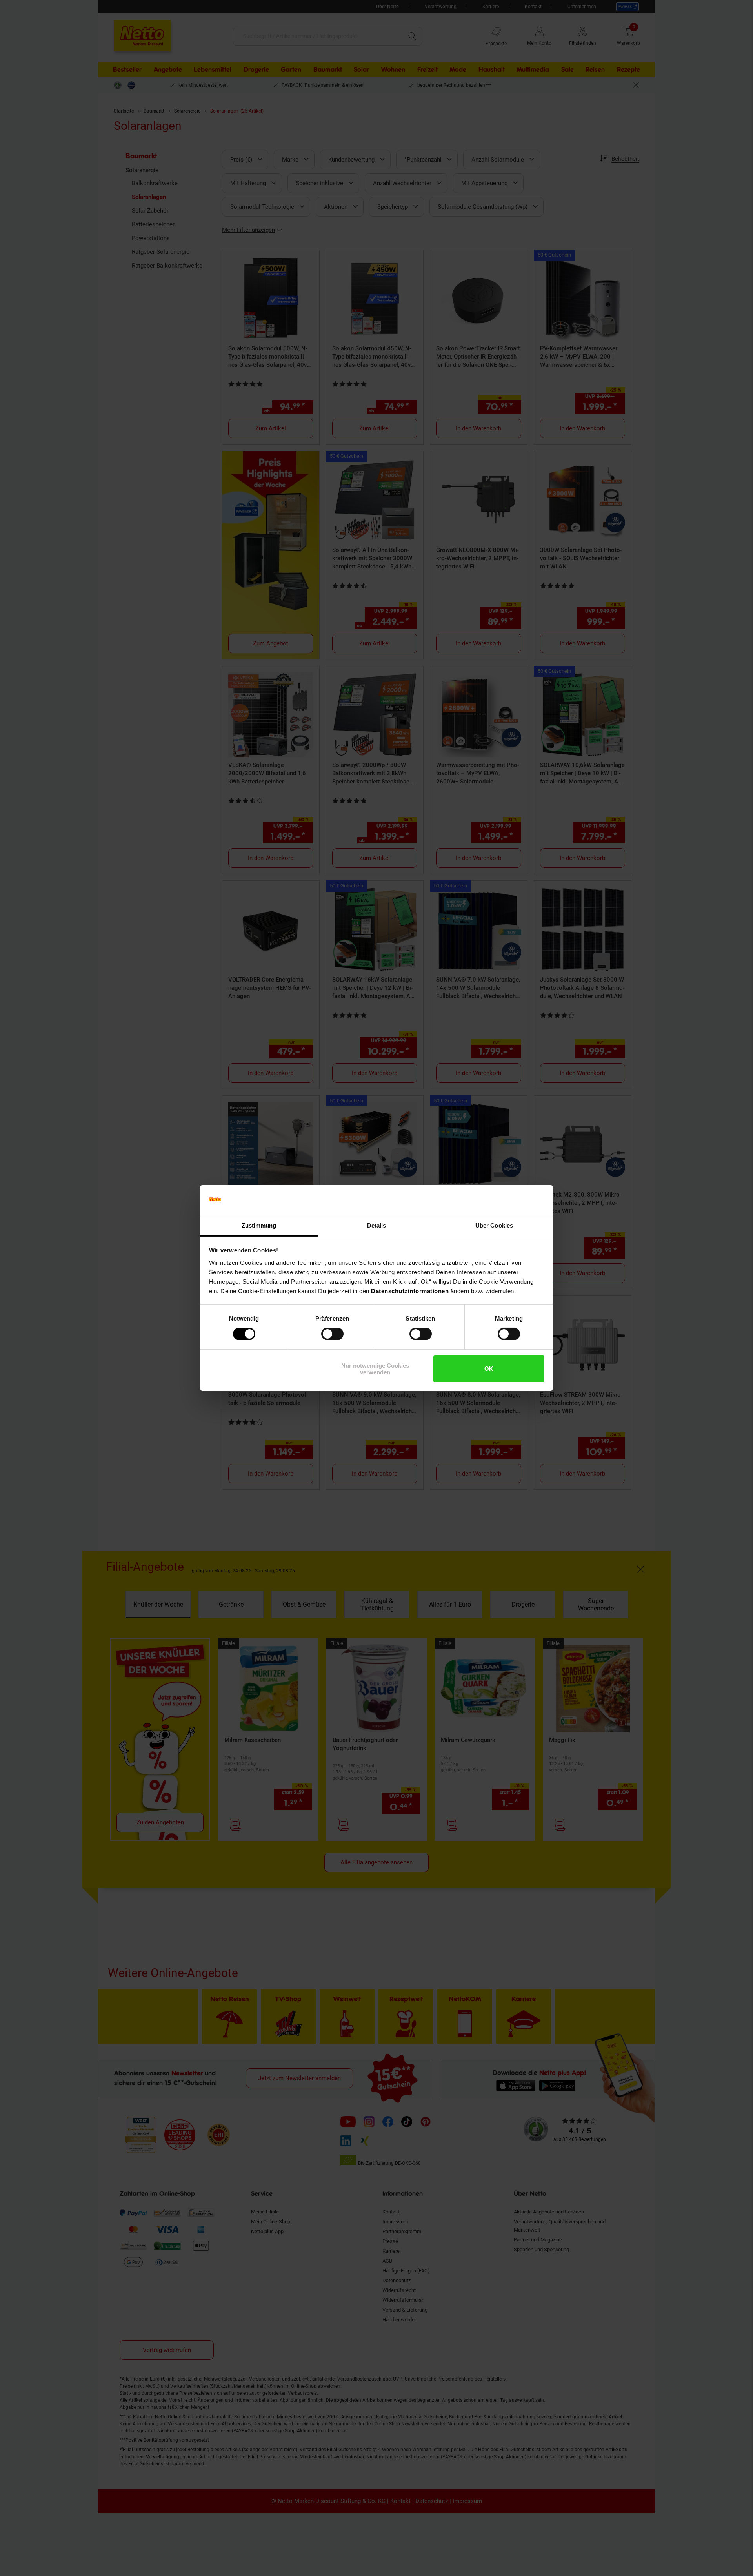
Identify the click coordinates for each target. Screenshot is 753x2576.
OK (489, 1369)
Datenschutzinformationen (410, 1291)
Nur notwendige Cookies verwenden (375, 1369)
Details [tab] (377, 1225)
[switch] (332, 1334)
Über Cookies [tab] (494, 1225)
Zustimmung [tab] (259, 1225)
